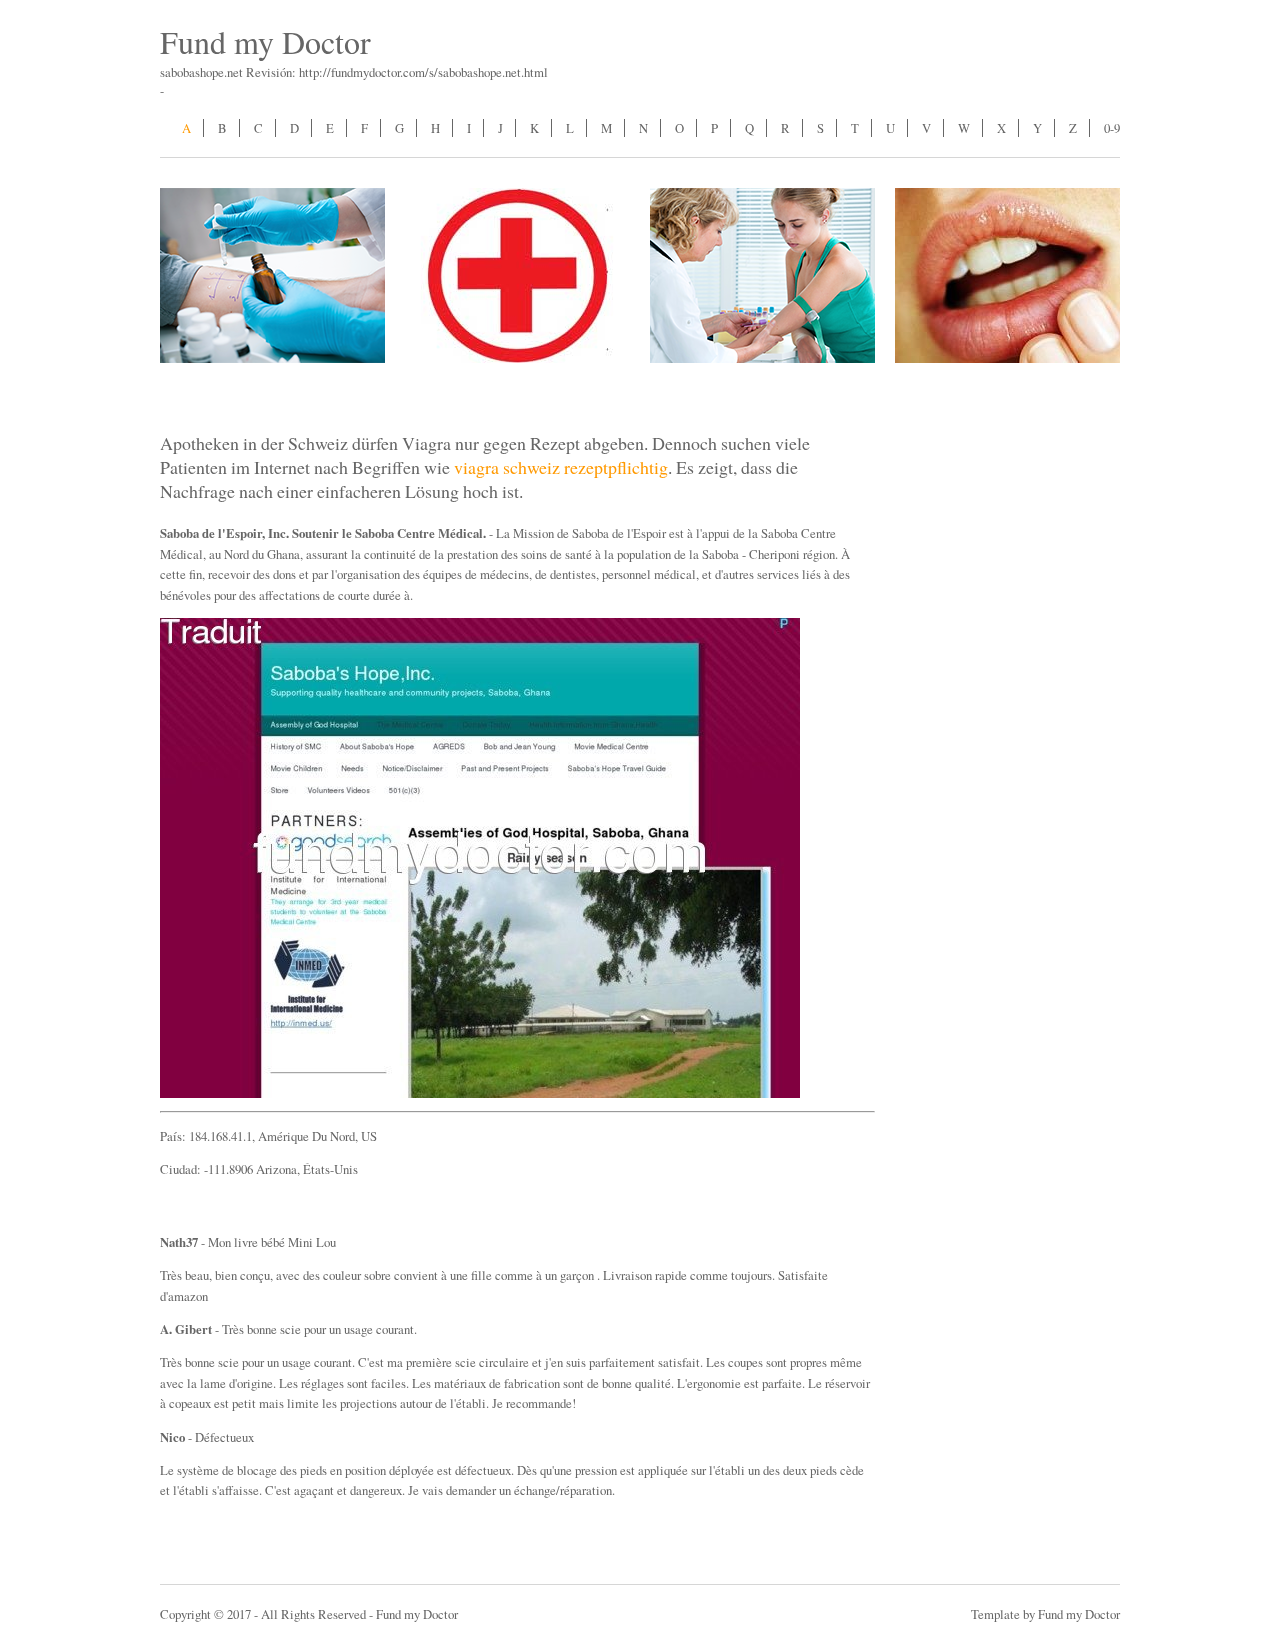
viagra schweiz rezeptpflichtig (561, 467)
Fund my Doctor (265, 41)
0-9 (1112, 128)
